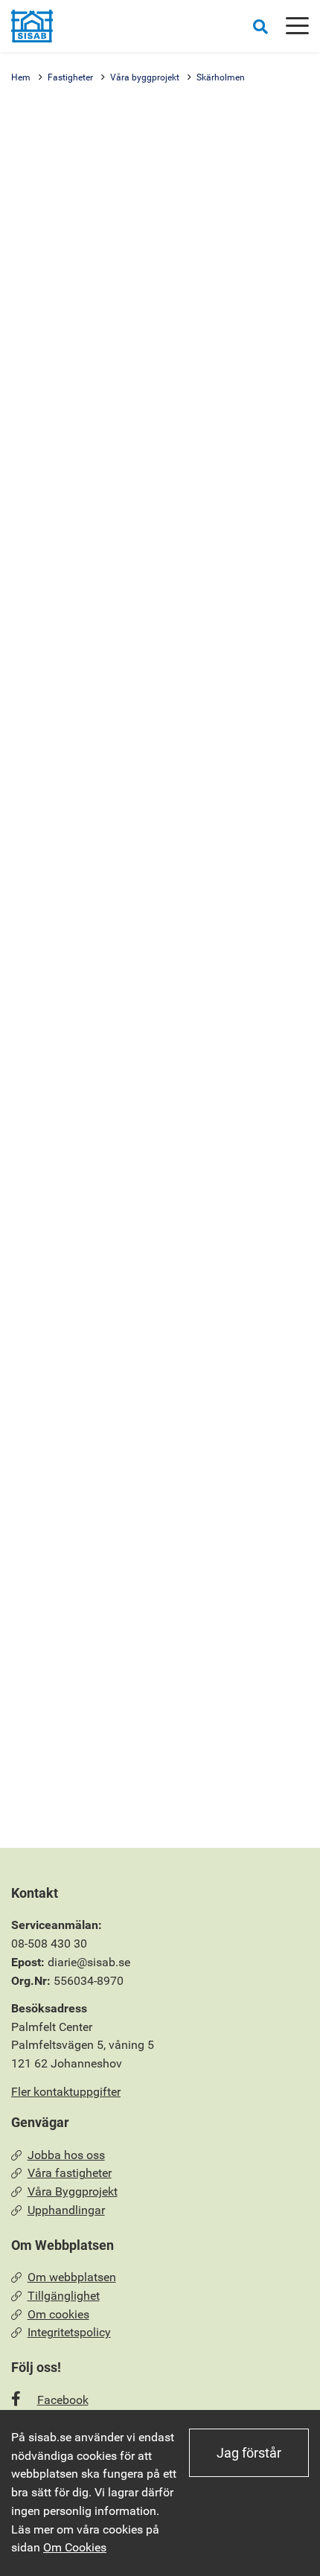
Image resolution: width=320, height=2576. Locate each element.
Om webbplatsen (72, 2277)
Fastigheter (70, 77)
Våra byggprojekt (145, 77)
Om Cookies (75, 2547)
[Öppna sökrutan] (260, 26)
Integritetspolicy (69, 2332)
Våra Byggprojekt (73, 2191)
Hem (21, 77)
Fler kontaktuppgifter (66, 2092)
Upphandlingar (66, 2210)
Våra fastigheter (70, 2173)
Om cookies (58, 2314)
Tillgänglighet (64, 2296)
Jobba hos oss (66, 2155)
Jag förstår (249, 2453)
